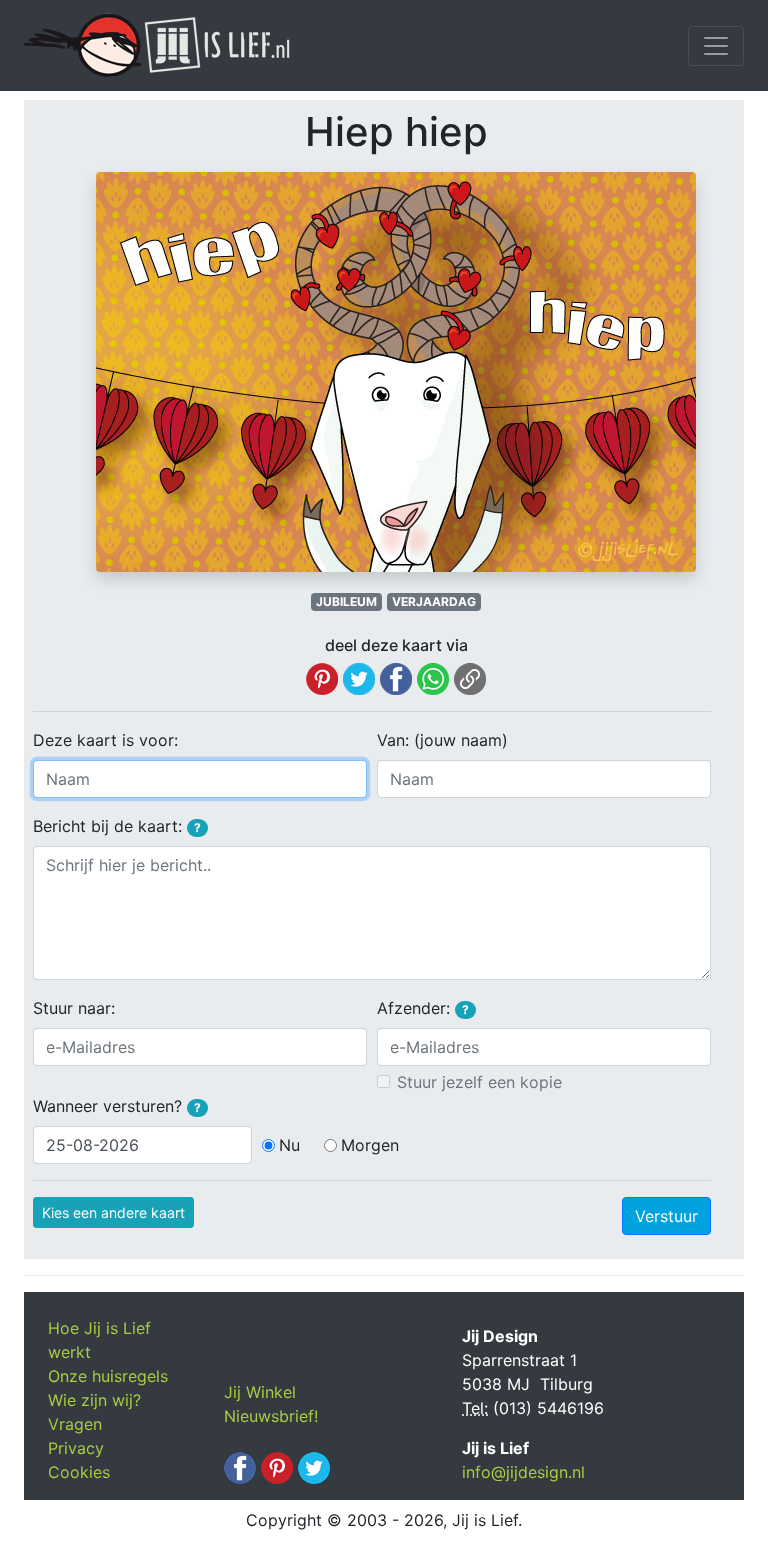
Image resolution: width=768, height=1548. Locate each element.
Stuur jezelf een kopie (479, 1082)
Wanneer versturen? (117, 1106)
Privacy (76, 1448)
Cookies (79, 1472)
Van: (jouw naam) (442, 740)
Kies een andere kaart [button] (113, 1212)
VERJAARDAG (434, 601)
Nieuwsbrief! (271, 1416)
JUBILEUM (346, 601)
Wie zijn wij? (94, 1400)
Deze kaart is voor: (105, 740)
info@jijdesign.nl (523, 1472)
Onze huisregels (108, 1376)
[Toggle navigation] (716, 46)
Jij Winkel (260, 1392)
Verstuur (666, 1216)
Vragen (75, 1424)
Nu (289, 1145)
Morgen (370, 1145)
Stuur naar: (74, 1008)
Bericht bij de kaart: (117, 826)
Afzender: (423, 1008)
